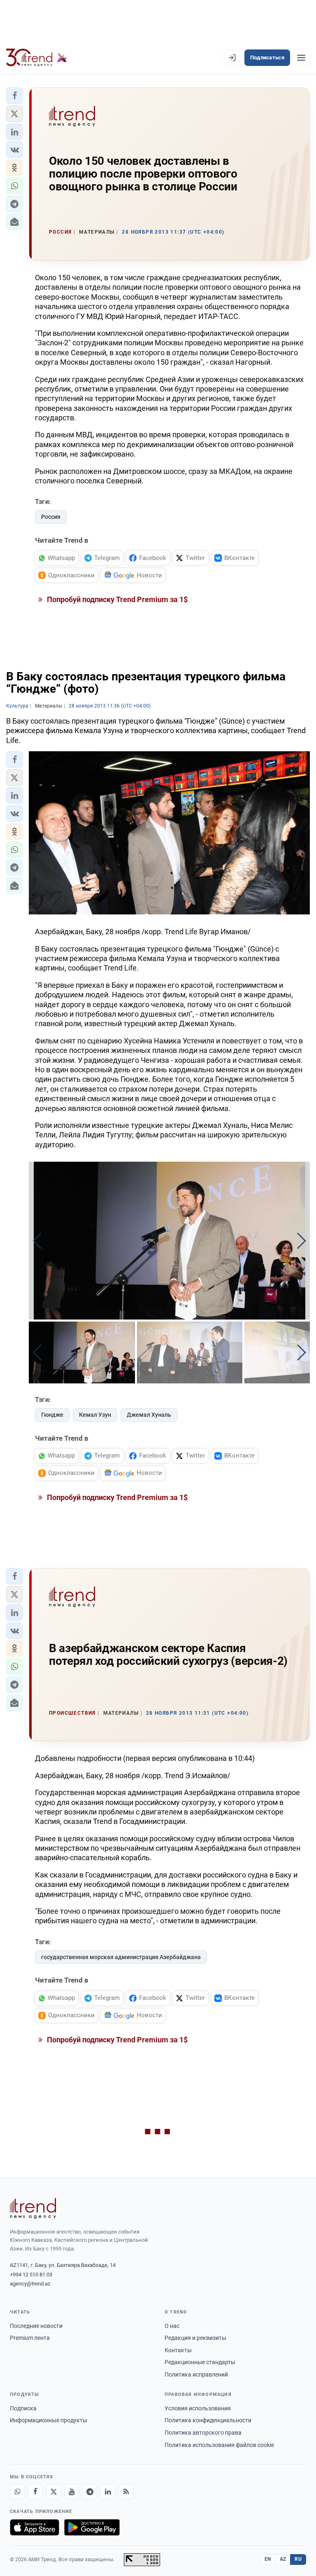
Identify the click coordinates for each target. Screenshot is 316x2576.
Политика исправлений (196, 2374)
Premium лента (30, 2338)
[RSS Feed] (126, 2492)
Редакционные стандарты (200, 2362)
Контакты (178, 2350)
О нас (172, 2326)
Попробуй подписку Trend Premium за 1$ (116, 599)
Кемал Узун (95, 1415)
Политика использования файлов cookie (219, 2445)
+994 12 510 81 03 (31, 2275)
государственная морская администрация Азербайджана (121, 1957)
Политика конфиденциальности (208, 2420)
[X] (53, 2492)
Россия (51, 517)
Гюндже (52, 1415)
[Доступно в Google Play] (92, 2527)
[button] (14, 96)
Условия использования (198, 2408)
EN (268, 2559)
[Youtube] (72, 2492)
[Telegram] (90, 2492)
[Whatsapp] (17, 2492)
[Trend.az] (37, 58)
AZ (283, 2559)
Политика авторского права (203, 2433)
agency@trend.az (30, 2284)
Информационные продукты (49, 2420)
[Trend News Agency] (33, 2208)
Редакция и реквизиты (195, 2338)
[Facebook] (35, 2492)
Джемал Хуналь (149, 1415)
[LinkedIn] (108, 2492)
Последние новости (36, 2326)
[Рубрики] (301, 58)
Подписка (23, 2408)
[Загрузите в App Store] (35, 2527)
